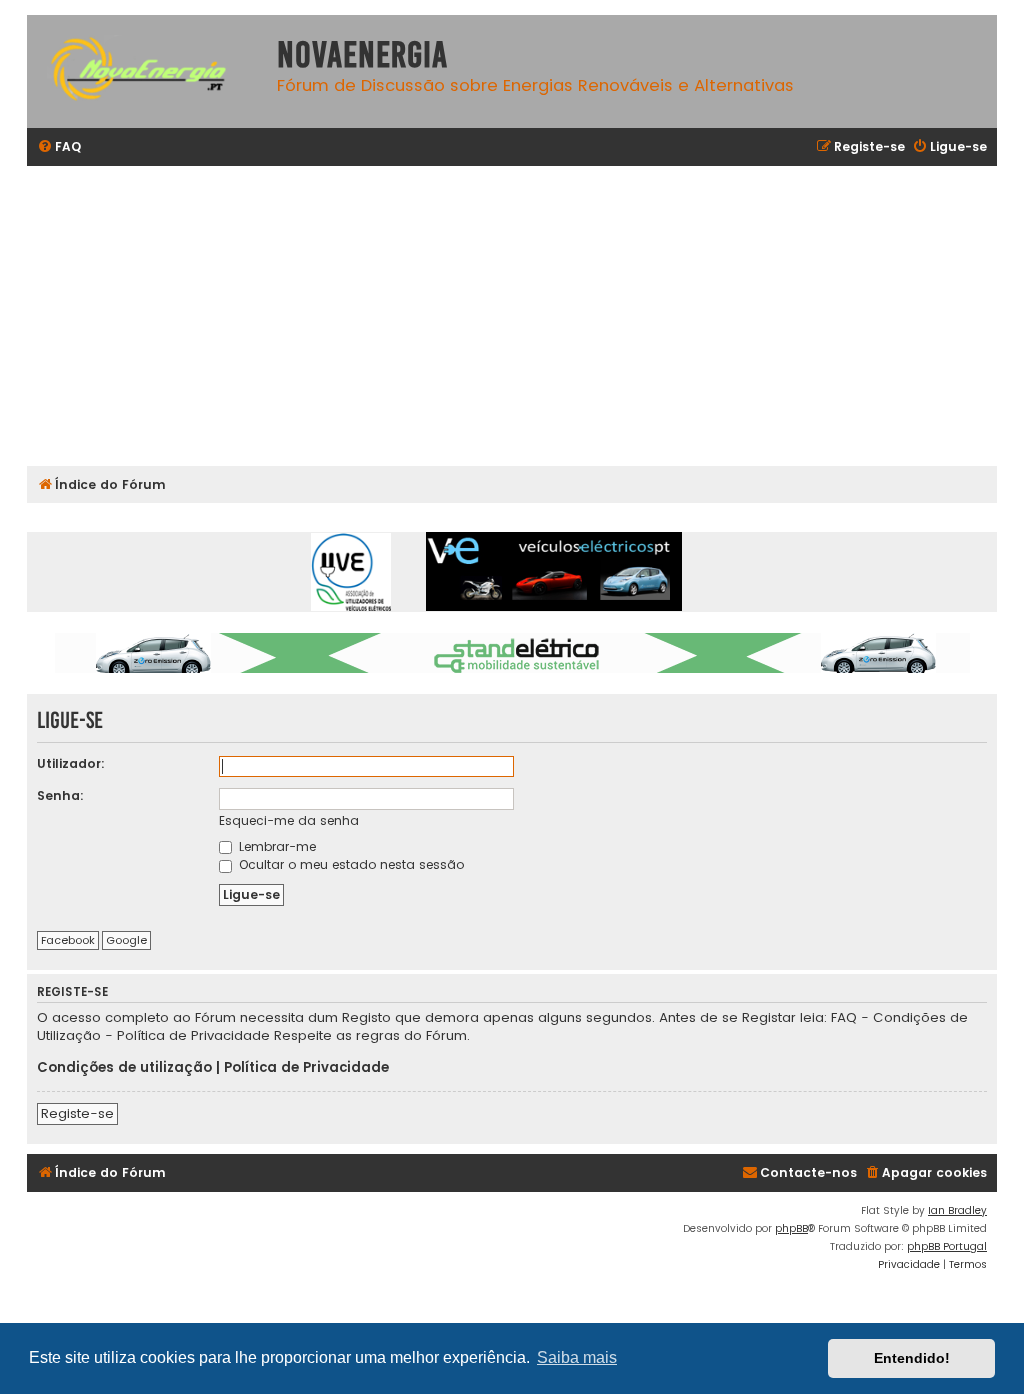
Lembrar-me (275, 846)
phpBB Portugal (947, 1246)
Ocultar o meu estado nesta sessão (349, 864)
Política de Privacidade (306, 1068)
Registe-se (77, 1113)
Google (126, 940)
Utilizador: (71, 763)
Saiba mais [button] (577, 1357)
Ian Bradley (957, 1210)
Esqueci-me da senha (289, 820)
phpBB (791, 1228)
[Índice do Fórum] (147, 71)
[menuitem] (59, 147)
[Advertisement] (512, 316)
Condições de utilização (124, 1068)
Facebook (68, 940)
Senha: (60, 795)
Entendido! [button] (912, 1358)
